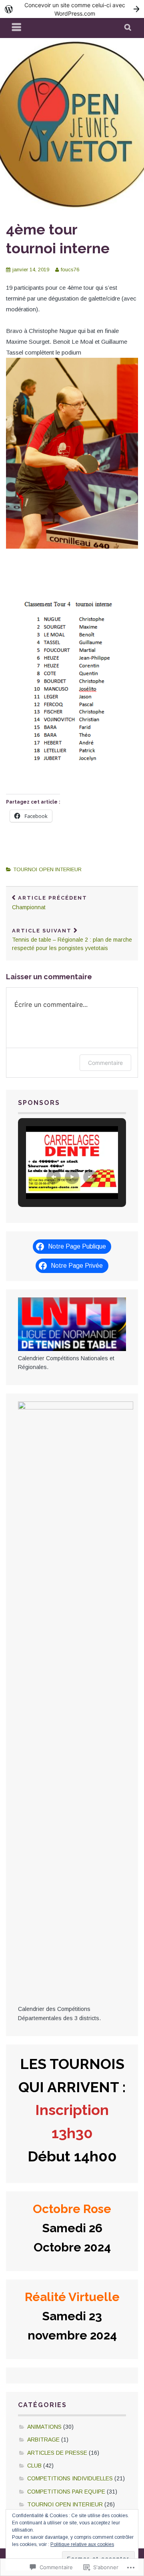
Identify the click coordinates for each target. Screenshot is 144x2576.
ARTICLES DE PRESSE (57, 2453)
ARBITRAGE (43, 2440)
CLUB (34, 2466)
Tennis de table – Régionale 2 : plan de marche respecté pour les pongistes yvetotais (72, 940)
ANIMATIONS (44, 2427)
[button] (54, 1177)
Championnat (50, 903)
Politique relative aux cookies (82, 2544)
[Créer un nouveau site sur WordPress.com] (72, 9)
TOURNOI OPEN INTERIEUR (47, 869)
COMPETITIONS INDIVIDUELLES (70, 2478)
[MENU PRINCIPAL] (17, 28)
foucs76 (70, 270)
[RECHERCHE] (128, 28)
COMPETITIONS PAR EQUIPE (66, 2492)
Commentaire (105, 1063)
